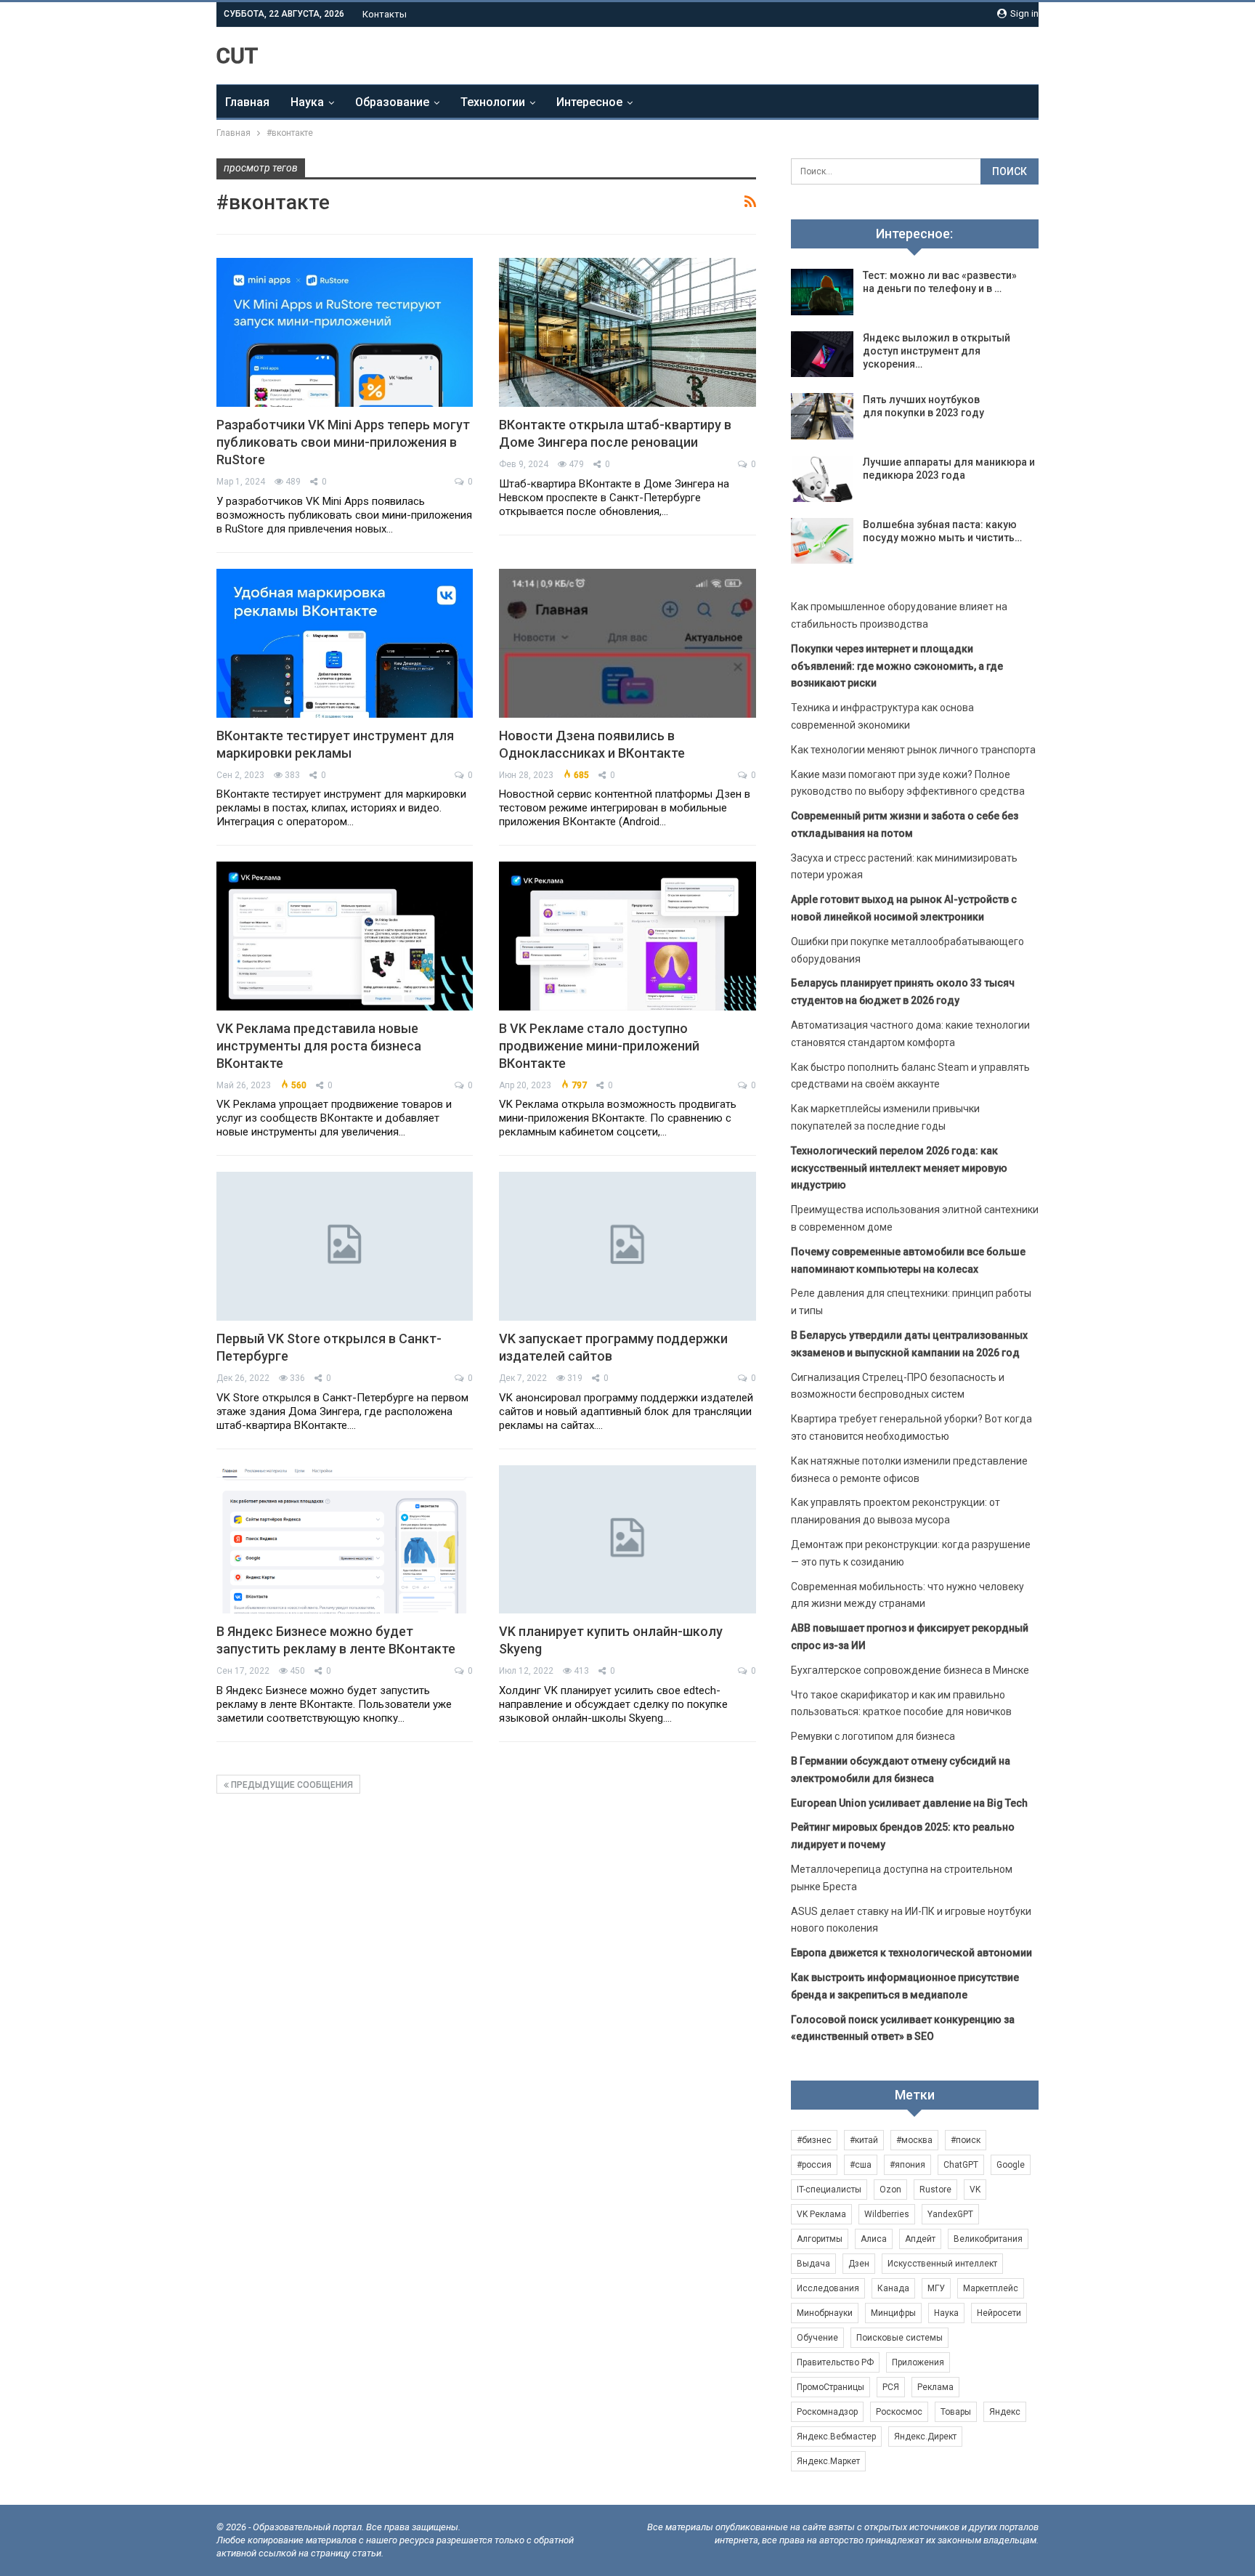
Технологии (493, 102)
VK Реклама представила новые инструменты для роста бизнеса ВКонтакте (319, 1046)
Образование (392, 102)
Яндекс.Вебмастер (836, 2437)
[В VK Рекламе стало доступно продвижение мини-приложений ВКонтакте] (627, 936)
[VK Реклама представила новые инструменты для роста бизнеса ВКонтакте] (345, 936)
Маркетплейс (991, 2288)
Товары (956, 2412)
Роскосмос (899, 2412)
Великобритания (988, 2239)
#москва (914, 2140)
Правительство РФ (835, 2362)
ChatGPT (961, 2165)
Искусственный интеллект (942, 2264)
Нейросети (999, 2313)
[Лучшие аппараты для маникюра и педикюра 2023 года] (822, 479)
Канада (893, 2288)
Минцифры (893, 2313)
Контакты (385, 14)
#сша (861, 2165)
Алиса (874, 2239)
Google (1011, 2165)
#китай (864, 2140)
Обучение (817, 2338)
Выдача (813, 2264)
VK (975, 2190)
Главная (247, 102)
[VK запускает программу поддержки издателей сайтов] (627, 1246)
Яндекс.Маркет (828, 2461)
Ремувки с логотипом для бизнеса (873, 1736)
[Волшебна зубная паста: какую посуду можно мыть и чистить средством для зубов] (822, 541)
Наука (307, 102)
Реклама (935, 2387)
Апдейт (920, 2239)
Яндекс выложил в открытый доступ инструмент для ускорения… (937, 351)
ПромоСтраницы (830, 2387)
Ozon (890, 2190)
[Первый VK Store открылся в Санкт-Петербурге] (345, 1246)
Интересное (589, 102)
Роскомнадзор (827, 2412)
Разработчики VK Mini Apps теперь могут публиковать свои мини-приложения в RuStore (343, 442)
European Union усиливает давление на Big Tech (909, 1803)
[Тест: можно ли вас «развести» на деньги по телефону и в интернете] (822, 292)
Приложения (918, 2362)
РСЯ (891, 2387)
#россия (814, 2165)
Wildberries (887, 2214)
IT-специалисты (829, 2190)
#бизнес (814, 2140)
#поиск (966, 2140)
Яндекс (1005, 2412)
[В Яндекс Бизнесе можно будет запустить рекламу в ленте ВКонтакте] (345, 1540)
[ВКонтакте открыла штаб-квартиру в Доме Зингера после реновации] (627, 332)
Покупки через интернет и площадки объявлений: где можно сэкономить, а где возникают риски (897, 666)
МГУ (936, 2288)
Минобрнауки (825, 2313)
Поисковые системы (899, 2338)
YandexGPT (950, 2214)
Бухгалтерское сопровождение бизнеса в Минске (910, 1670)
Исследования (828, 2288)
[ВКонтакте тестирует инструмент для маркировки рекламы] (345, 643)
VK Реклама (821, 2214)
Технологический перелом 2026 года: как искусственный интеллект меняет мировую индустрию (899, 1168)
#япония (907, 2165)
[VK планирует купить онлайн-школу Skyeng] (627, 1540)
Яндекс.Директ (925, 2437)
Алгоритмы (820, 2239)
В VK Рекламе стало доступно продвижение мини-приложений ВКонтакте (599, 1046)
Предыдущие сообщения (291, 1785)
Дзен (859, 2264)
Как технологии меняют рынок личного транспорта (913, 750)
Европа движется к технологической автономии (911, 1953)
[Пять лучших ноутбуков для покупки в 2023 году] (822, 416)
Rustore (935, 2190)
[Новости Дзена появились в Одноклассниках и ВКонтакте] (627, 643)
